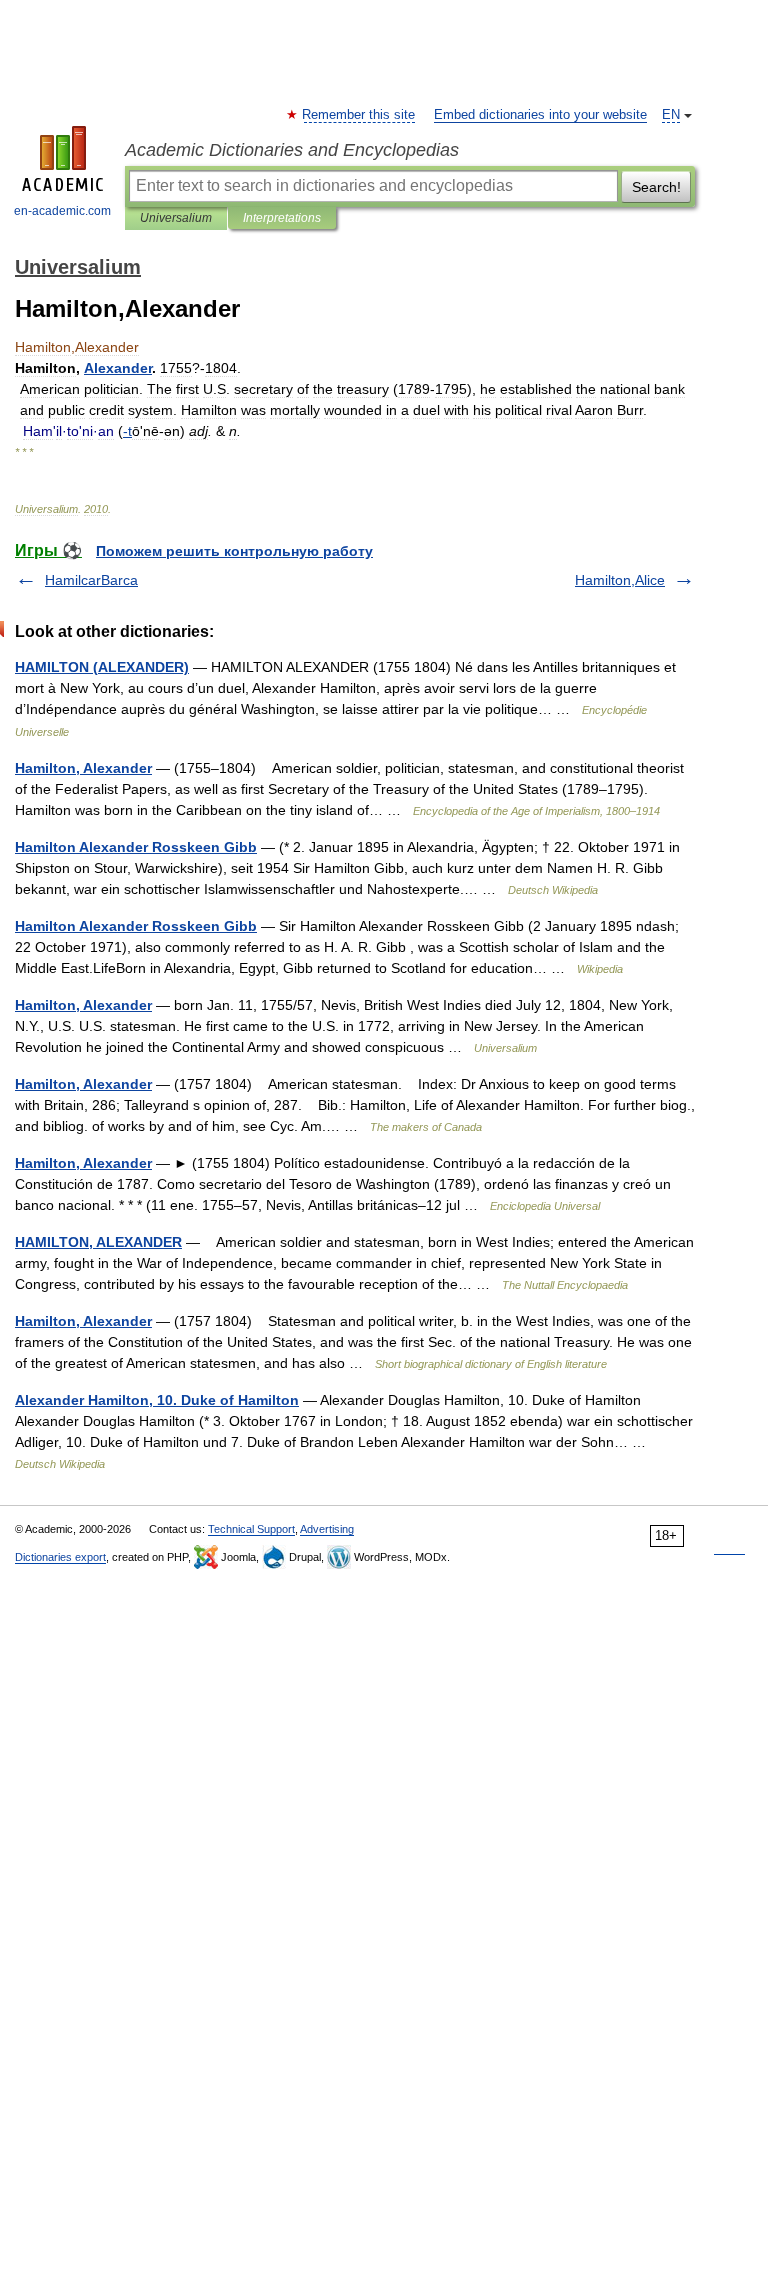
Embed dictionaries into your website (540, 115)
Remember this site (359, 115)
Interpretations (282, 218)
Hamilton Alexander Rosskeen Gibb (136, 847)
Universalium (176, 218)
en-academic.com (62, 211)
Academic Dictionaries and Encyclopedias (292, 150)
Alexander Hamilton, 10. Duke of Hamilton (157, 1400)
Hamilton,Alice (620, 580)
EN (671, 115)
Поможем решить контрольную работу (234, 551)
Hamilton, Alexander (83, 768)
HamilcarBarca (91, 580)
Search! (656, 187)
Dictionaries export (60, 1557)
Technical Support (251, 1529)
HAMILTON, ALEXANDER (98, 1242)
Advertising (327, 1529)
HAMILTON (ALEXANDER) (102, 667)
